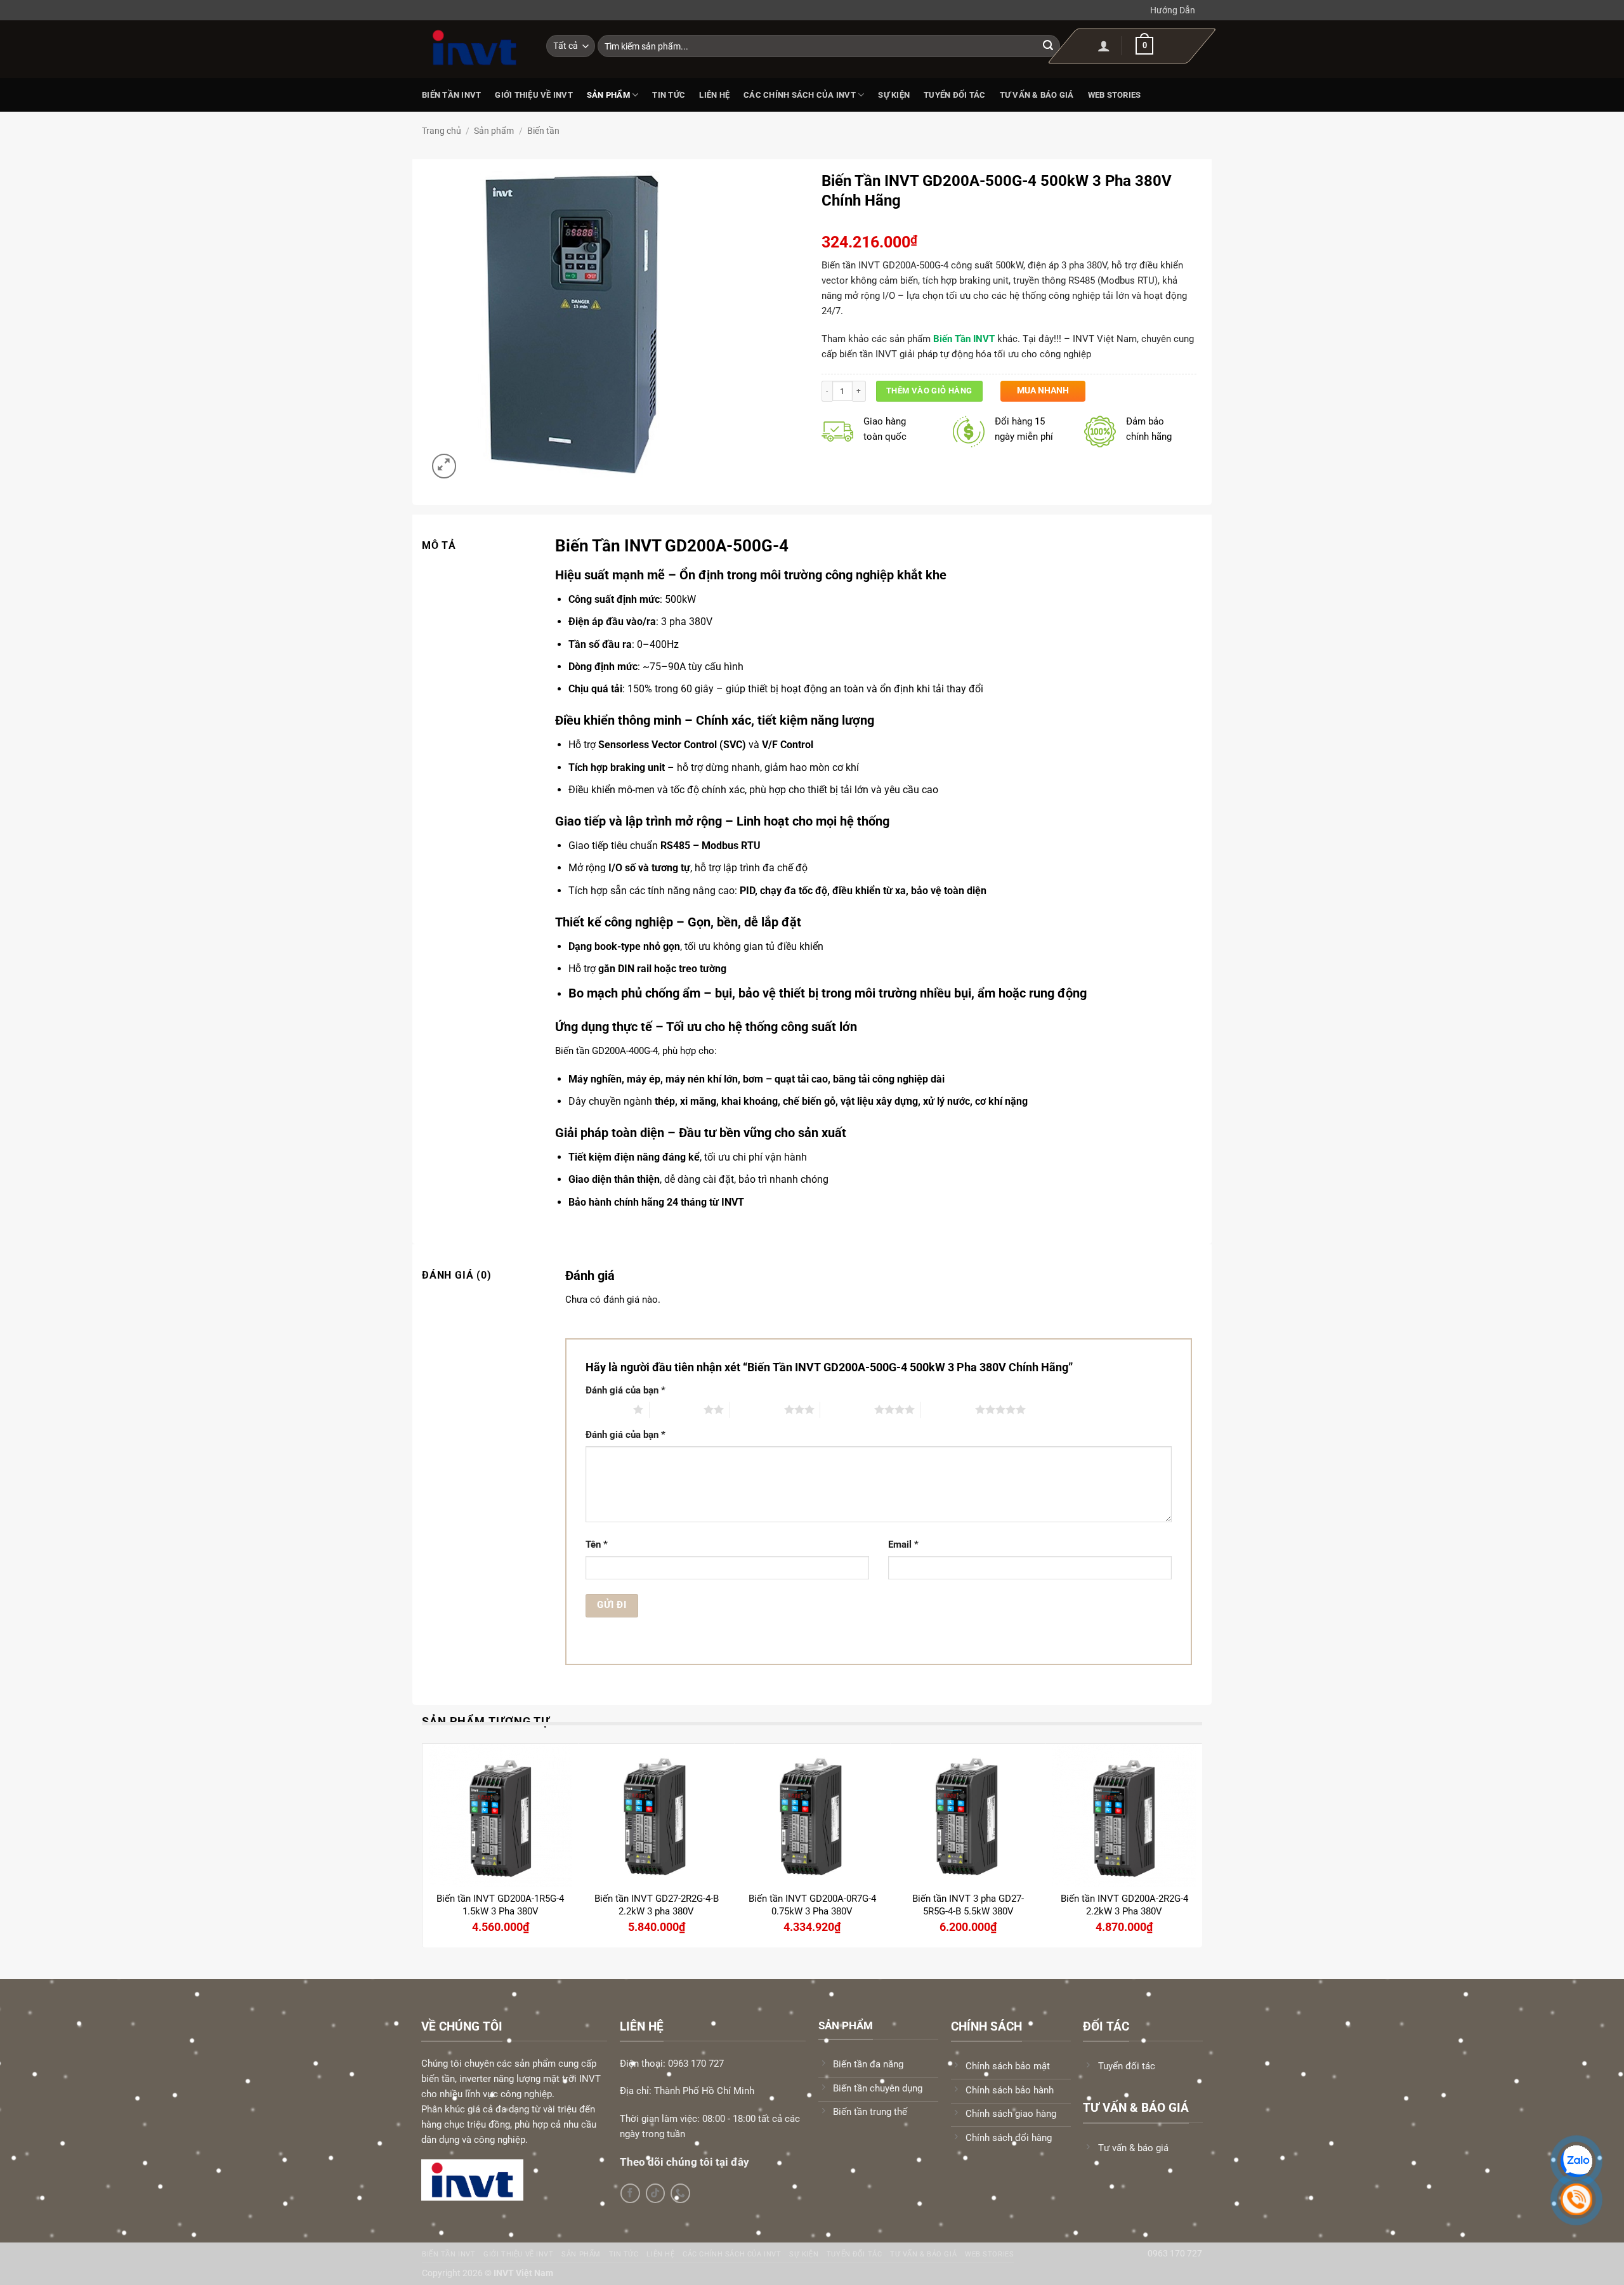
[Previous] (429, 1844)
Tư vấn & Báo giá (1037, 95)
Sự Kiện (894, 95)
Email (903, 1544)
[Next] (1195, 1844)
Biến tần (543, 131)
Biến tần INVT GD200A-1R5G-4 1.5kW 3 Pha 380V (500, 1905)
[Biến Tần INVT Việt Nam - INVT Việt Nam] (475, 48)
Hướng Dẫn (1173, 10)
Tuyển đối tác (954, 95)
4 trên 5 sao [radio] (847, 1409)
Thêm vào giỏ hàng (929, 391)
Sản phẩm (494, 131)
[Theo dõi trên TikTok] (656, 2193)
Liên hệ (714, 95)
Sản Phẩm (608, 95)
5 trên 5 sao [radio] (948, 1409)
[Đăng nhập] (1104, 46)
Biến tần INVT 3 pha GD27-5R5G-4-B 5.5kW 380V (968, 1905)
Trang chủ (442, 131)
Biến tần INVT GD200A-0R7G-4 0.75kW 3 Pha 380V (812, 1905)
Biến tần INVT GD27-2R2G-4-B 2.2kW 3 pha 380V (657, 1905)
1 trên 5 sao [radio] (606, 1409)
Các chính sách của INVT (800, 95)
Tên (597, 1544)
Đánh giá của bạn (625, 1390)
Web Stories (1115, 95)
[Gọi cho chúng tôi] (680, 2193)
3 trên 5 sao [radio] (757, 1409)
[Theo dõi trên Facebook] (630, 2193)
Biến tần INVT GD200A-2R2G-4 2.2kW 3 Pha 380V (1124, 1905)
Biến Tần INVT (451, 95)
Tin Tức (669, 95)
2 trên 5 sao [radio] (677, 1409)
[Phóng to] (444, 466)
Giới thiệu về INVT (534, 95)
